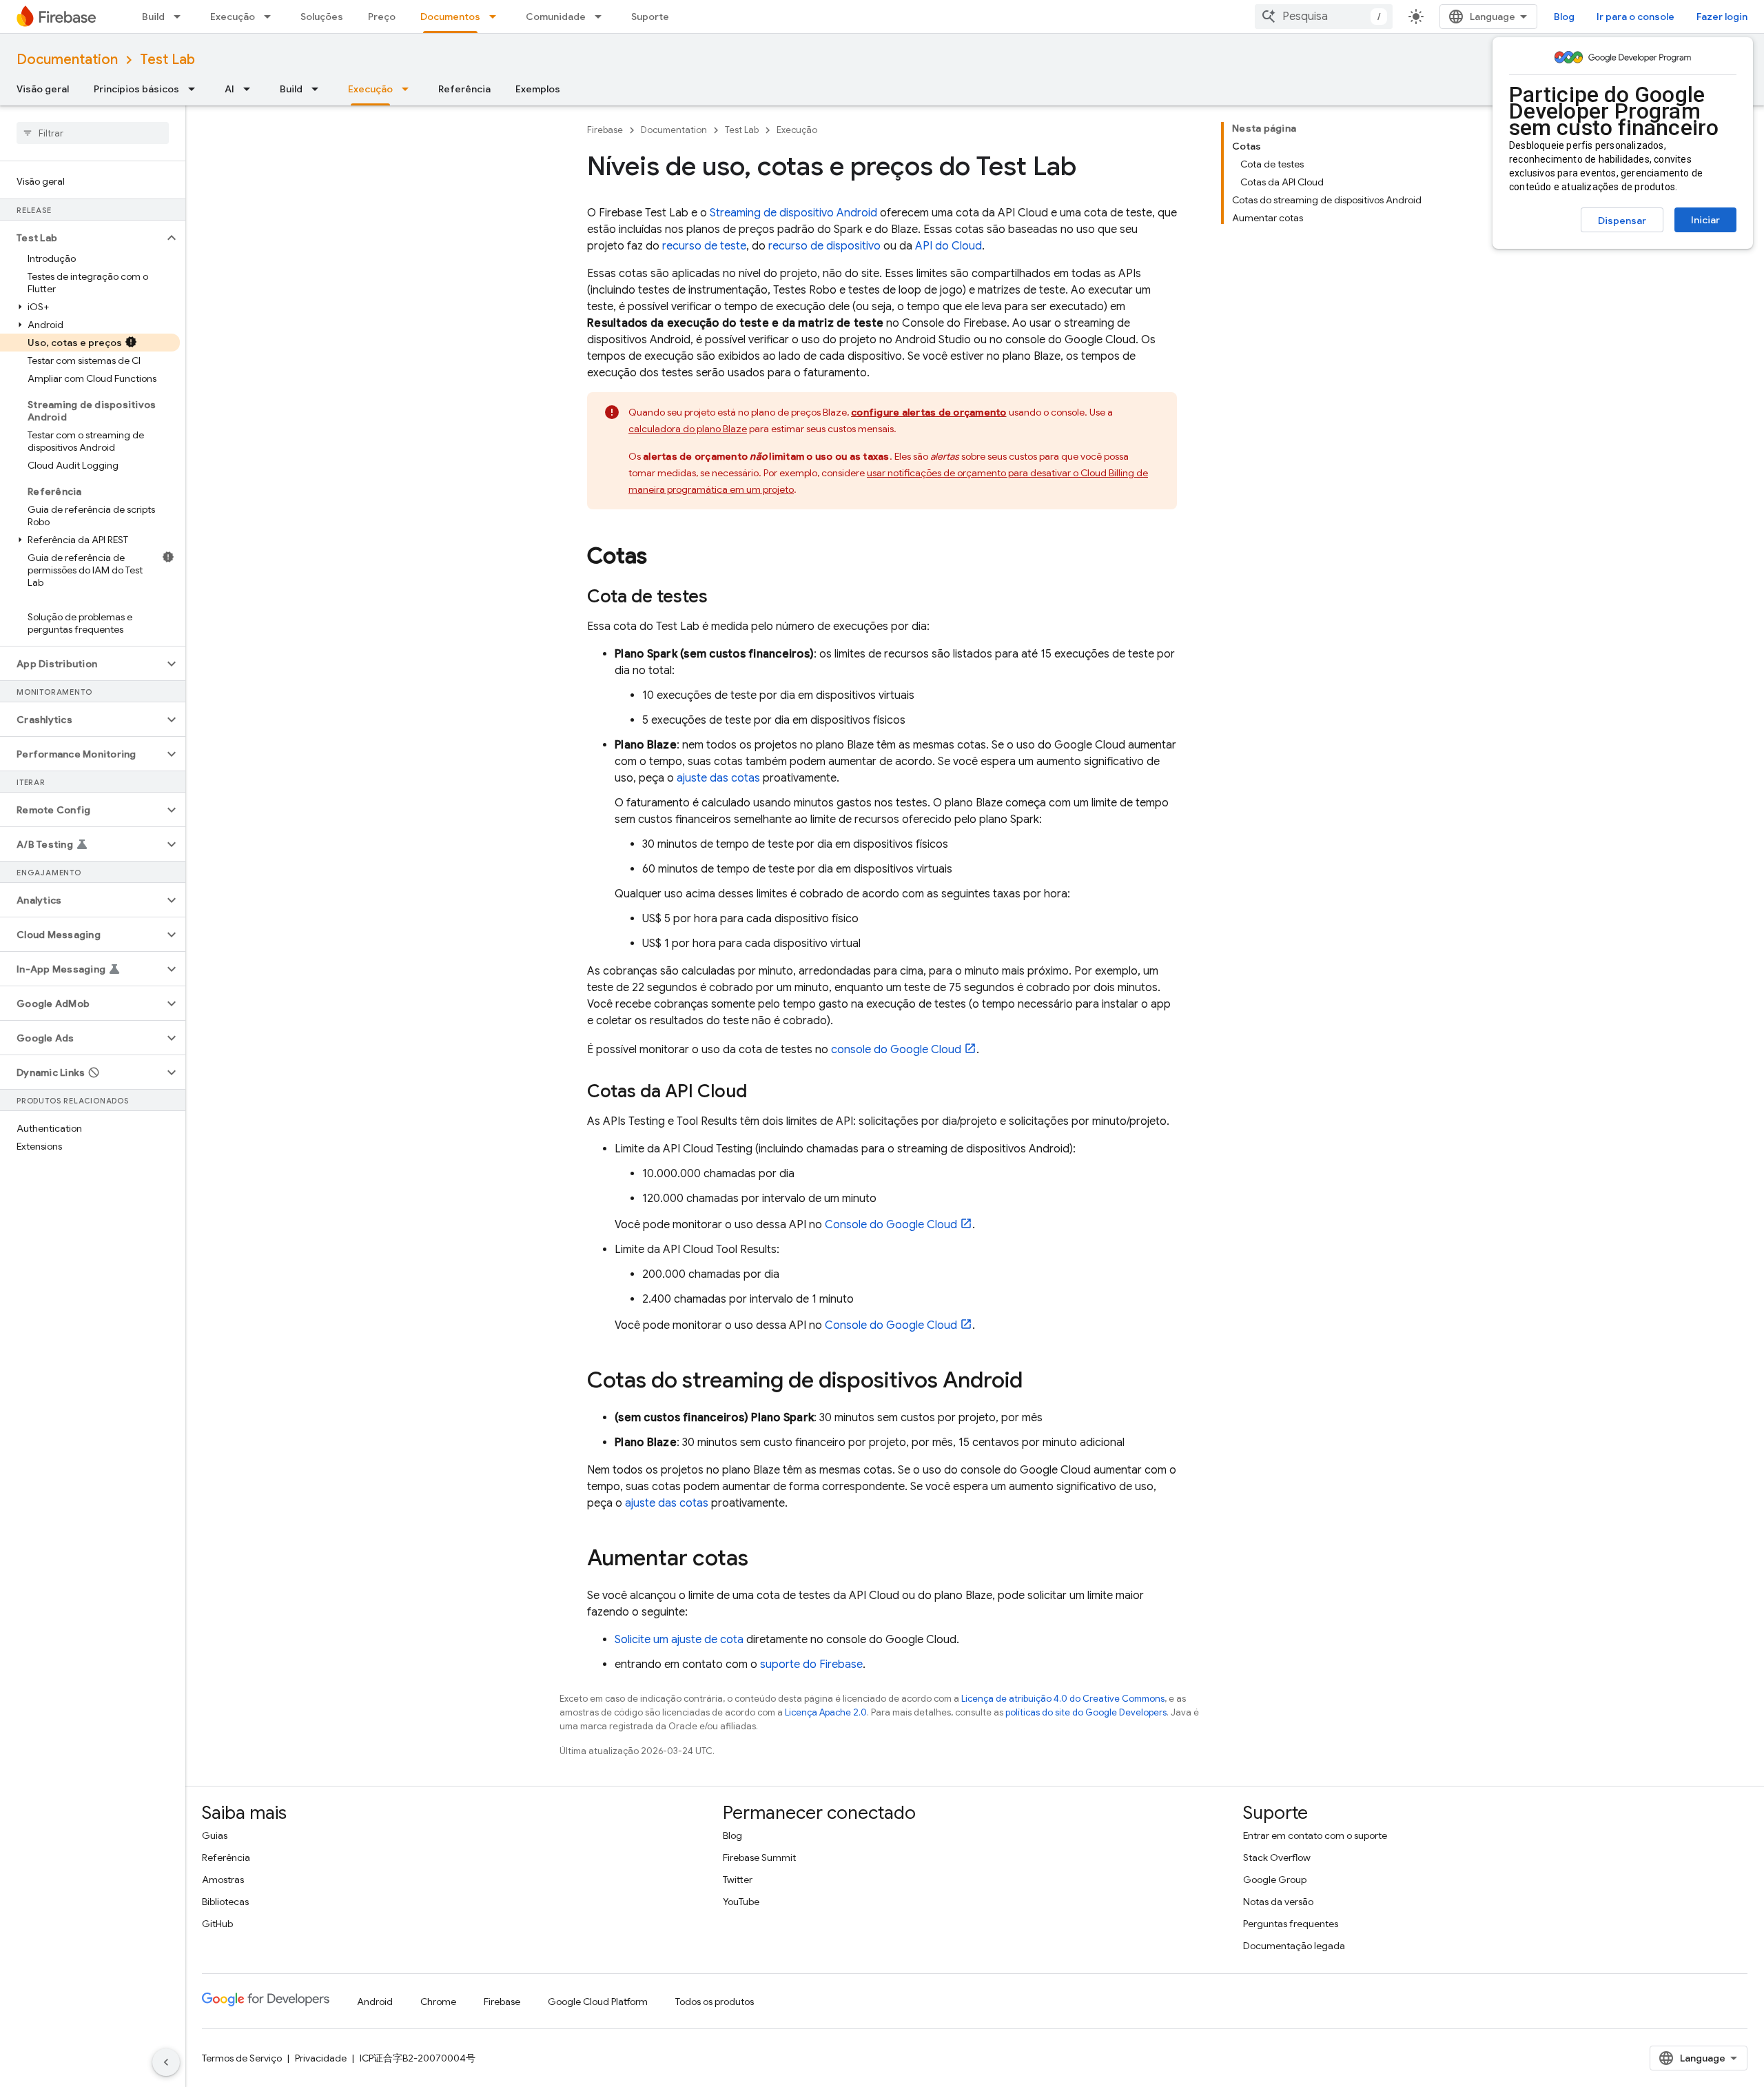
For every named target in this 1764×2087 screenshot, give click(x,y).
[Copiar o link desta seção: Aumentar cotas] (762, 1560)
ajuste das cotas (718, 778)
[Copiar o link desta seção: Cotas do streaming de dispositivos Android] (1036, 1382)
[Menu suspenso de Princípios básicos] (196, 89)
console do (896, 1050)
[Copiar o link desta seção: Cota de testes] (721, 598)
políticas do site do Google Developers (1086, 1712)
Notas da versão (1278, 1902)
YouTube (741, 1902)
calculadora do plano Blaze (688, 429)
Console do (891, 1225)
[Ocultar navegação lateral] (166, 2062)
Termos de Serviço (242, 2058)
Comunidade (556, 17)
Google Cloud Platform (598, 2002)
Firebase (605, 130)
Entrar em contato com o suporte (1315, 1835)
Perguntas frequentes (1291, 1924)
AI (229, 89)
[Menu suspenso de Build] (181, 17)
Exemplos (538, 89)
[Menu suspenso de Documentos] (497, 17)
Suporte (650, 17)
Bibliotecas (225, 1902)
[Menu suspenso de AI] (251, 89)
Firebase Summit (759, 1857)
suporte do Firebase (811, 1664)
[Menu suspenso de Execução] (271, 17)
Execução (233, 17)
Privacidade (321, 2058)
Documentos (450, 17)
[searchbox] (93, 133)
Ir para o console (1635, 17)
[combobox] (1324, 17)
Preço (382, 17)
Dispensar (1622, 221)
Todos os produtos (715, 2002)
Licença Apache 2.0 (826, 1712)
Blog (1564, 17)
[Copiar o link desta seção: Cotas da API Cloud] (761, 1092)
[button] (82, 238)
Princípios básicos (136, 89)
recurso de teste (704, 246)
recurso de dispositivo (824, 246)
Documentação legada (1294, 1946)
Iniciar (1705, 220)
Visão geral (43, 89)
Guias (215, 1835)
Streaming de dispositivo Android (793, 213)
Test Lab (167, 60)
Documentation (67, 60)
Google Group (1275, 1880)
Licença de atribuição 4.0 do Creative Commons (1063, 1699)
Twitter (738, 1880)
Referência (464, 89)
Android (375, 2002)
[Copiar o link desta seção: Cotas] (661, 558)
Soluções (322, 17)
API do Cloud (948, 246)
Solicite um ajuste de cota (679, 1640)
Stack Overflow (1277, 1857)
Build (153, 17)
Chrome (438, 2002)
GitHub (217, 1924)
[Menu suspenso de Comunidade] (602, 17)
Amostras (223, 1880)
